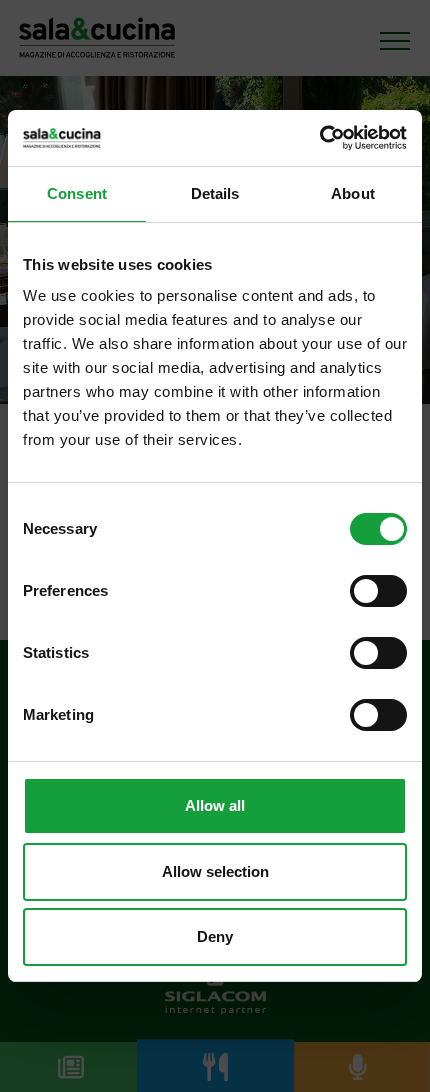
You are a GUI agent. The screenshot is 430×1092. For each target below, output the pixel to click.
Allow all (215, 805)
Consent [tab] (77, 193)
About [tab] (353, 193)
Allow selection (215, 871)
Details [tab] (215, 193)
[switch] (378, 591)
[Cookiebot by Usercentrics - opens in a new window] (319, 138)
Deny (215, 936)
